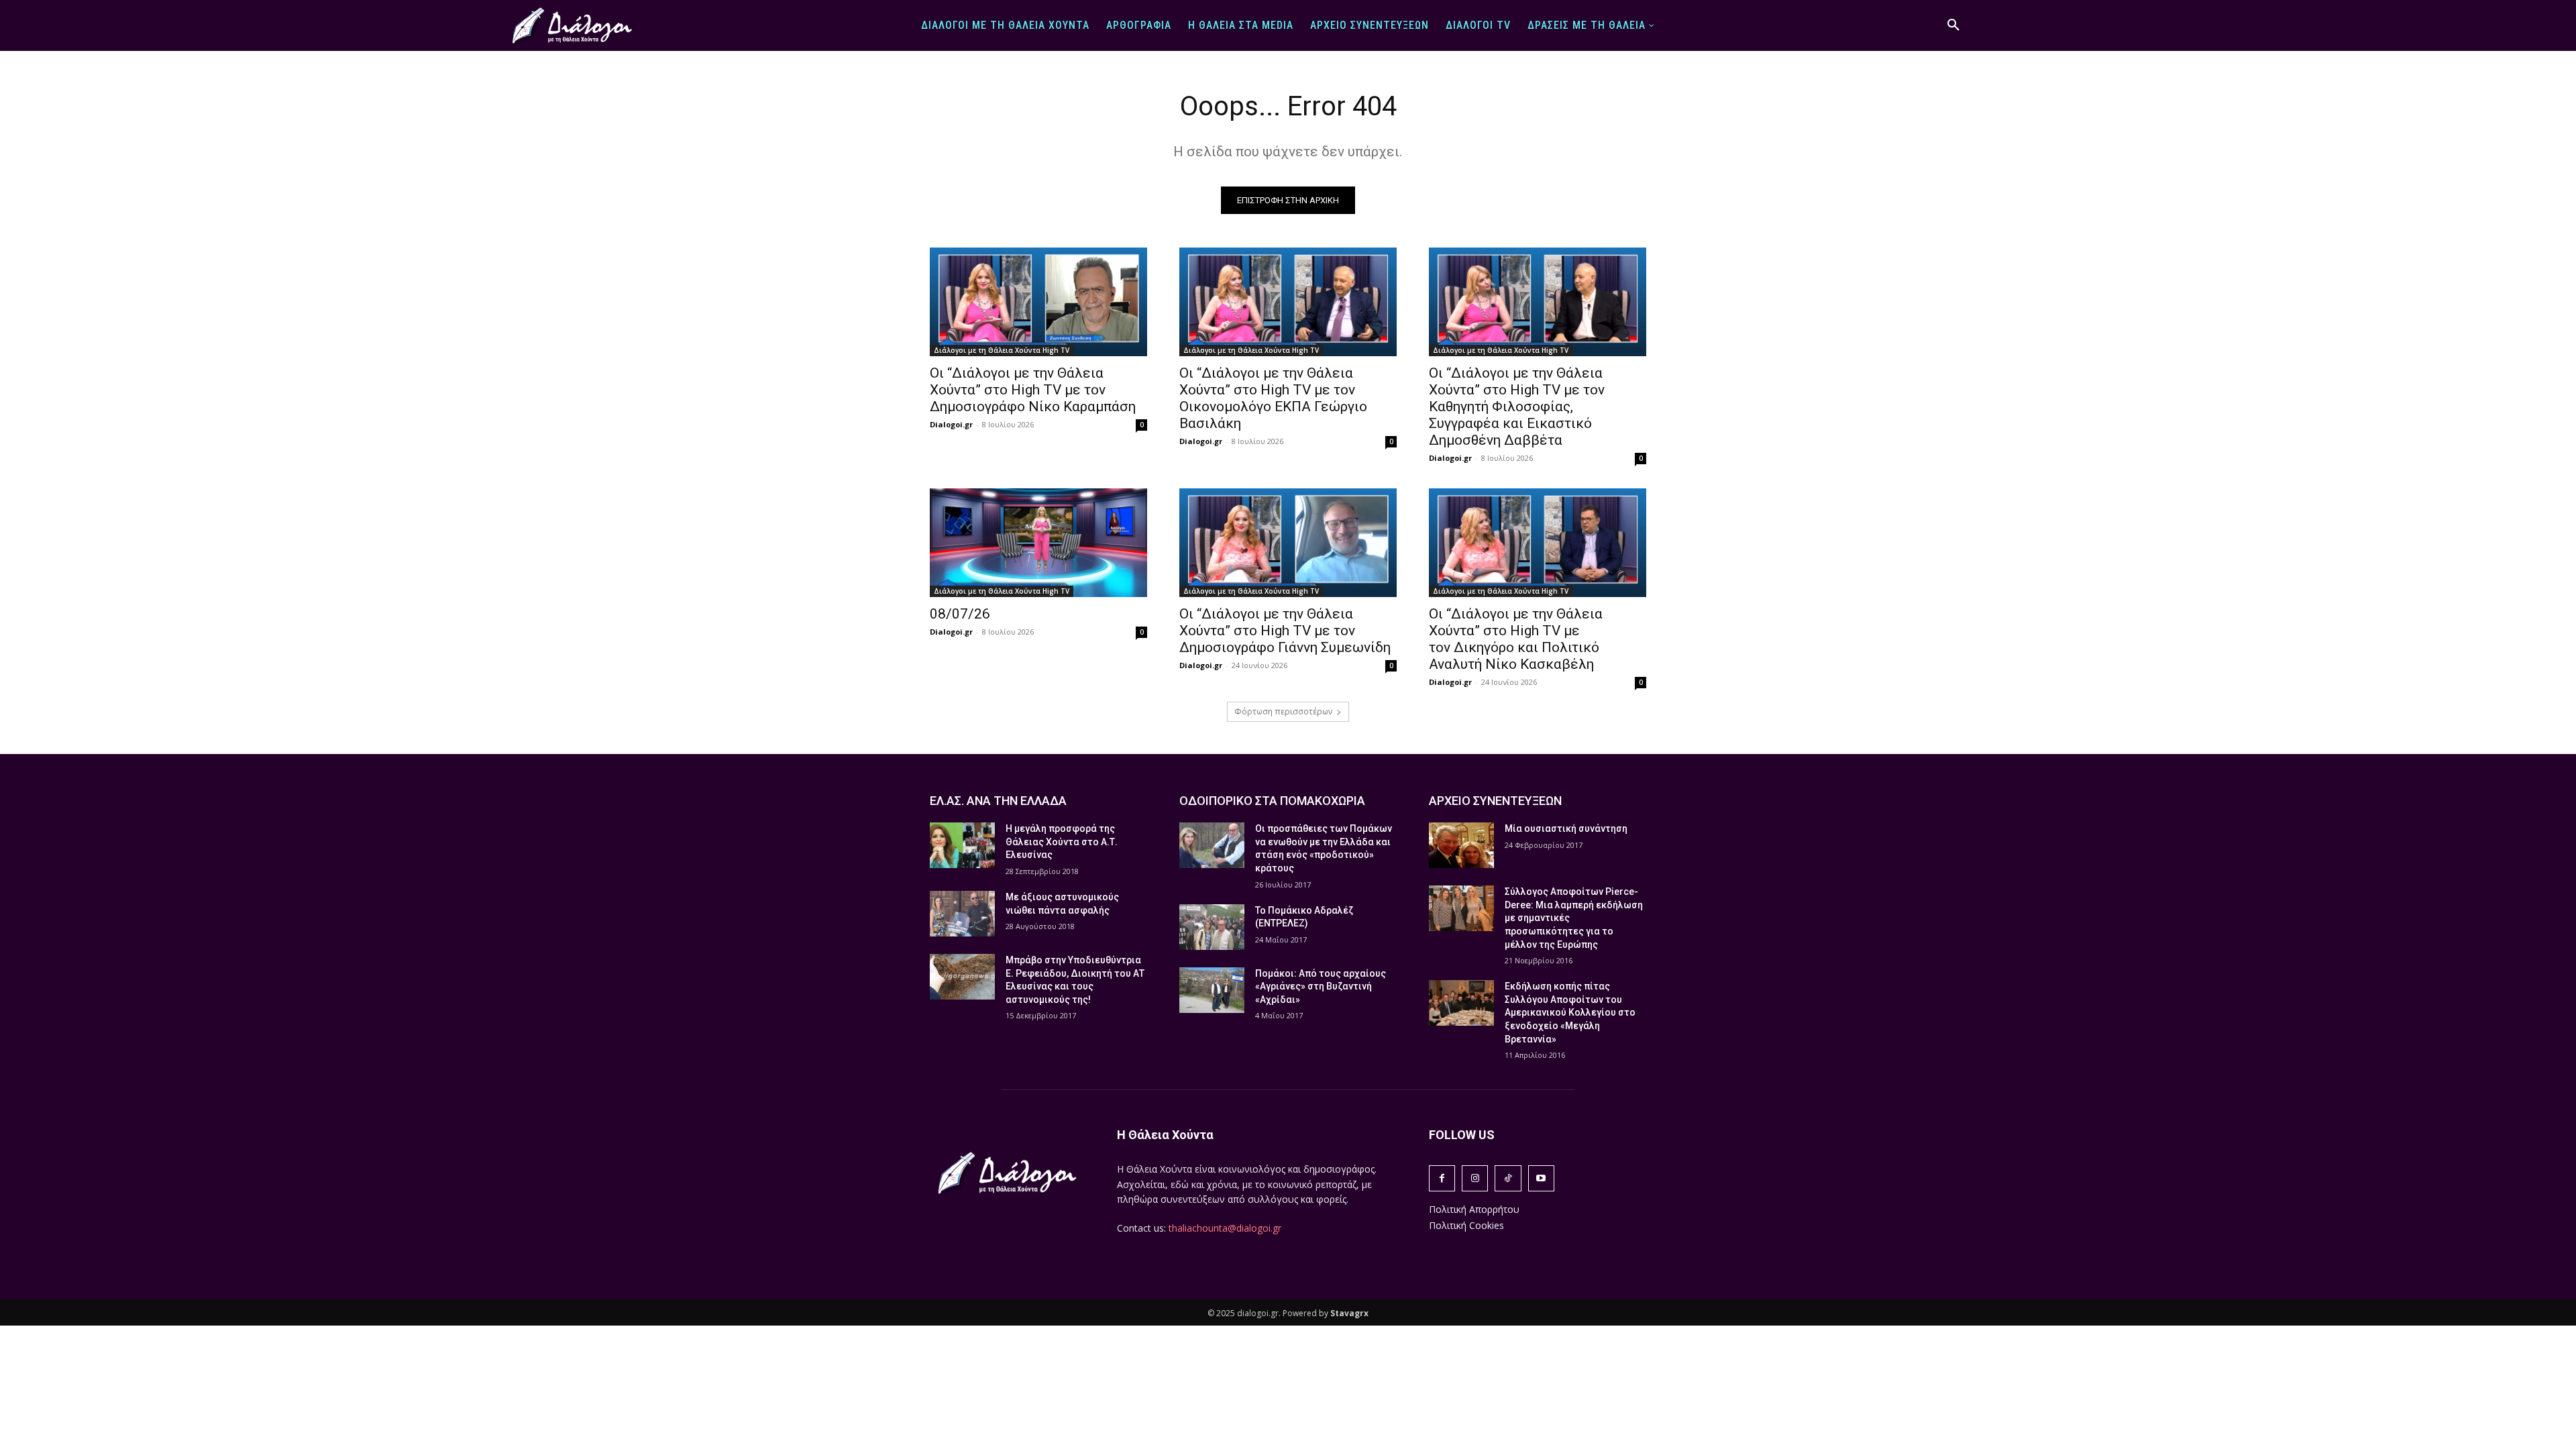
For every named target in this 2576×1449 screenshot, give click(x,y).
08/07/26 (960, 614)
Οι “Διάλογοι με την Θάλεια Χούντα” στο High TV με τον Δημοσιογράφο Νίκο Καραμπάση (1033, 390)
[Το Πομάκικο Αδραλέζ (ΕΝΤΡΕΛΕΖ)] (1212, 927)
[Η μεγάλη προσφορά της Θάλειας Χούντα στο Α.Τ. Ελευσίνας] (962, 845)
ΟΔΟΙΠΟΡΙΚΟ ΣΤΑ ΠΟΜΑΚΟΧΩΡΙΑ (1272, 801)
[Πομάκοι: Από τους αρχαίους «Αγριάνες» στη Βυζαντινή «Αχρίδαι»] (1212, 990)
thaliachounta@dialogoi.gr (1225, 1228)
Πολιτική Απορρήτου (1474, 1209)
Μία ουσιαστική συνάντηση (1566, 828)
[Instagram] (1475, 1178)
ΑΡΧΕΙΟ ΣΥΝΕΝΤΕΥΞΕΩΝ (1495, 801)
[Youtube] (1541, 1178)
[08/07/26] (1038, 543)
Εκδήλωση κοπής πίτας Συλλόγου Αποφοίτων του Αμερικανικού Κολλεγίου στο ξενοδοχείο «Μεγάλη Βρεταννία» (1570, 1012)
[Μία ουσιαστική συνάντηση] (1461, 845)
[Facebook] (1442, 1178)
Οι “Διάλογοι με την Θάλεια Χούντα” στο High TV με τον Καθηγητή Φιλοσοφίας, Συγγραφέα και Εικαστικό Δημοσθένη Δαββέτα (1517, 407)
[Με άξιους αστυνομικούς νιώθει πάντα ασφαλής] (962, 914)
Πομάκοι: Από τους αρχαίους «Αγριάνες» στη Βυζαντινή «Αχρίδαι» (1321, 986)
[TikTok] (1508, 1178)
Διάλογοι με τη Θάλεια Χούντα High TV (1002, 350)
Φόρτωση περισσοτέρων (1283, 711)
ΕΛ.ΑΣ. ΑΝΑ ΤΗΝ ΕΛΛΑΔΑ (998, 801)
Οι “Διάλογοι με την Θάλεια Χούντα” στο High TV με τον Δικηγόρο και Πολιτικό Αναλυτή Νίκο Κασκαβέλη (1516, 639)
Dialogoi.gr (951, 424)
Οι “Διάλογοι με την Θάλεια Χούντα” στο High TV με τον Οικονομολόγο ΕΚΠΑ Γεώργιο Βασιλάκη (1273, 398)
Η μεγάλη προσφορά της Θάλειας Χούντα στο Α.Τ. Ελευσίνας (1062, 842)
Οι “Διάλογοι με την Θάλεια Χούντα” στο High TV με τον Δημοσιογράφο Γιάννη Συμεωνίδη (1285, 631)
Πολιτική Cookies (1466, 1225)
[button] (1953, 25)
